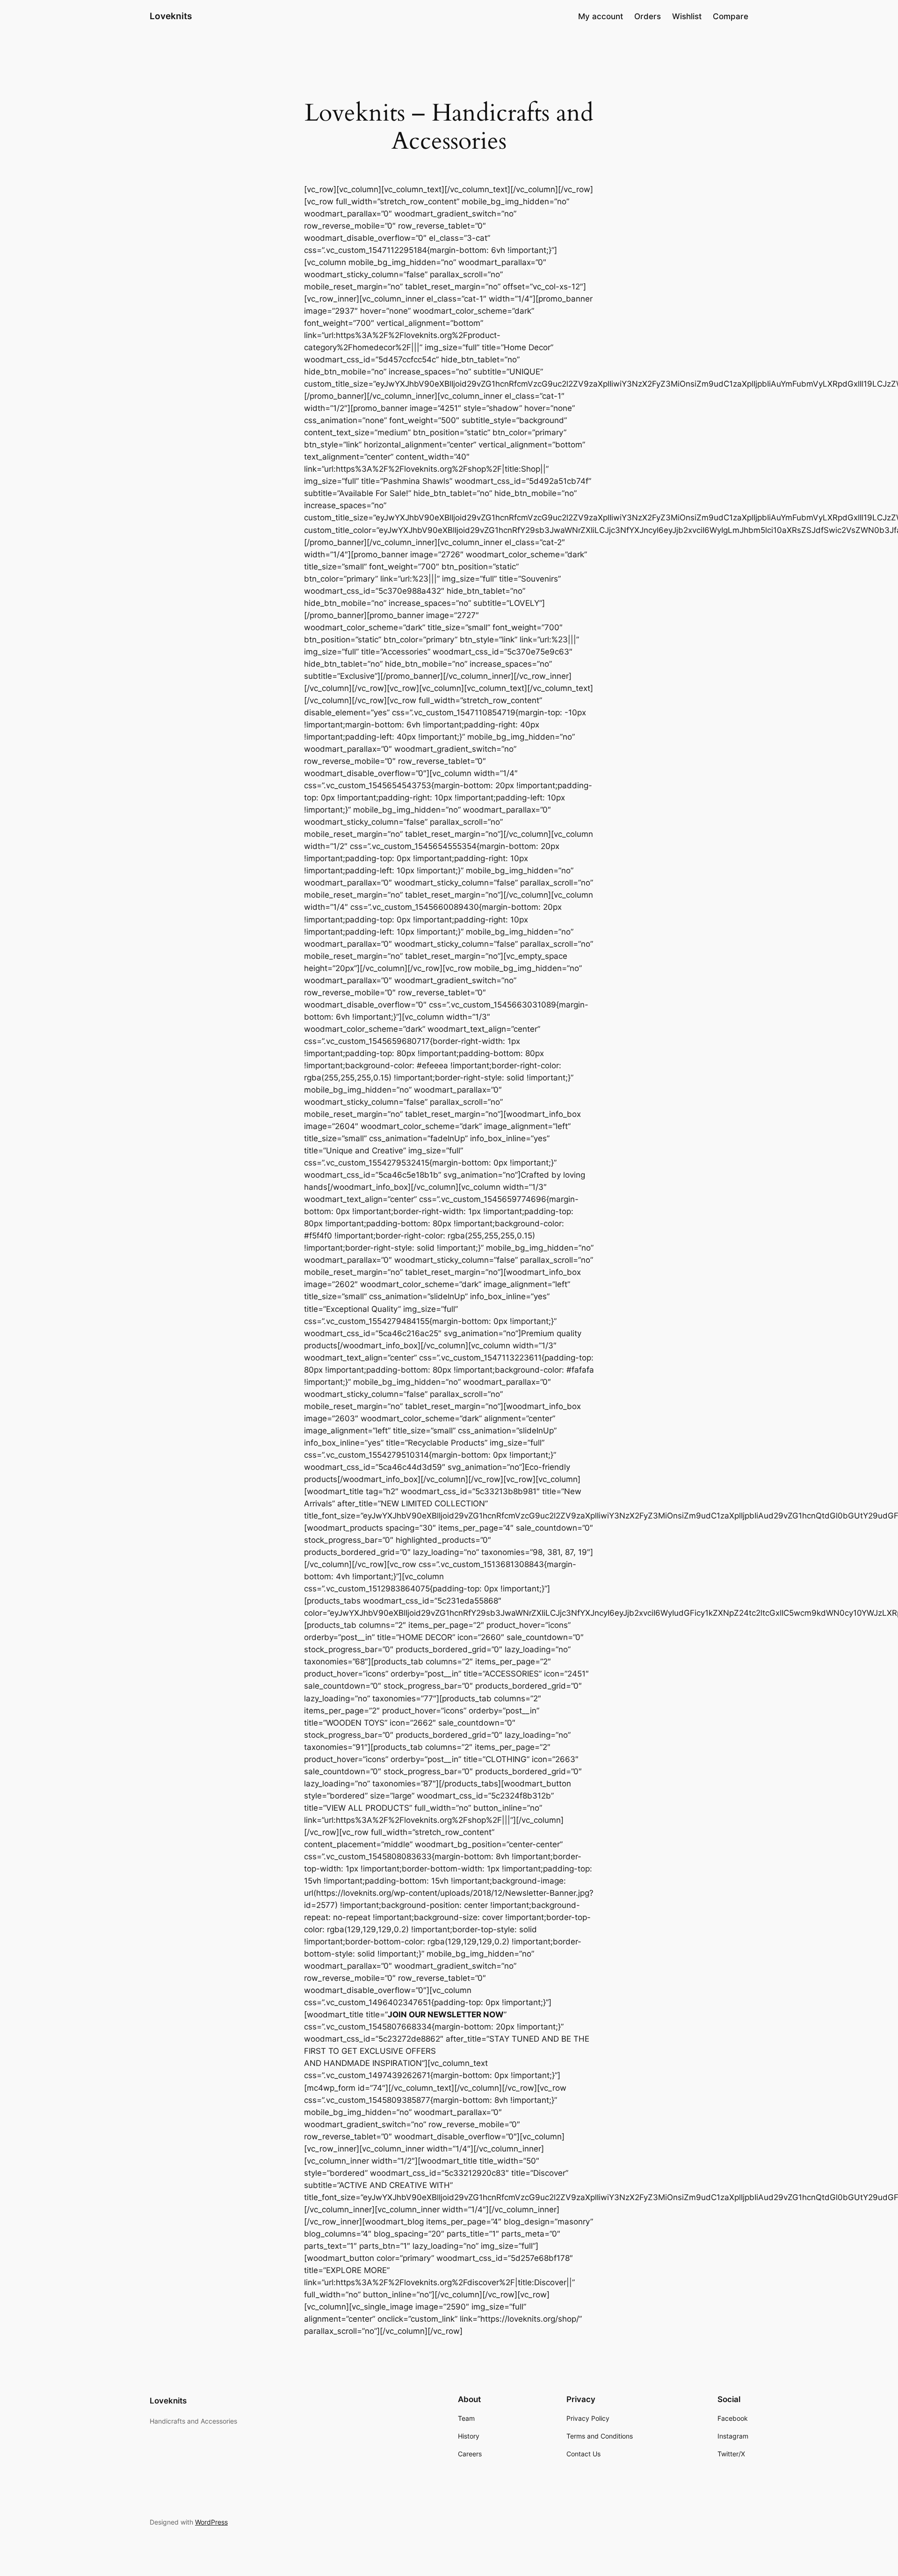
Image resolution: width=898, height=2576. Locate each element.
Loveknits (171, 16)
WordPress (211, 2522)
